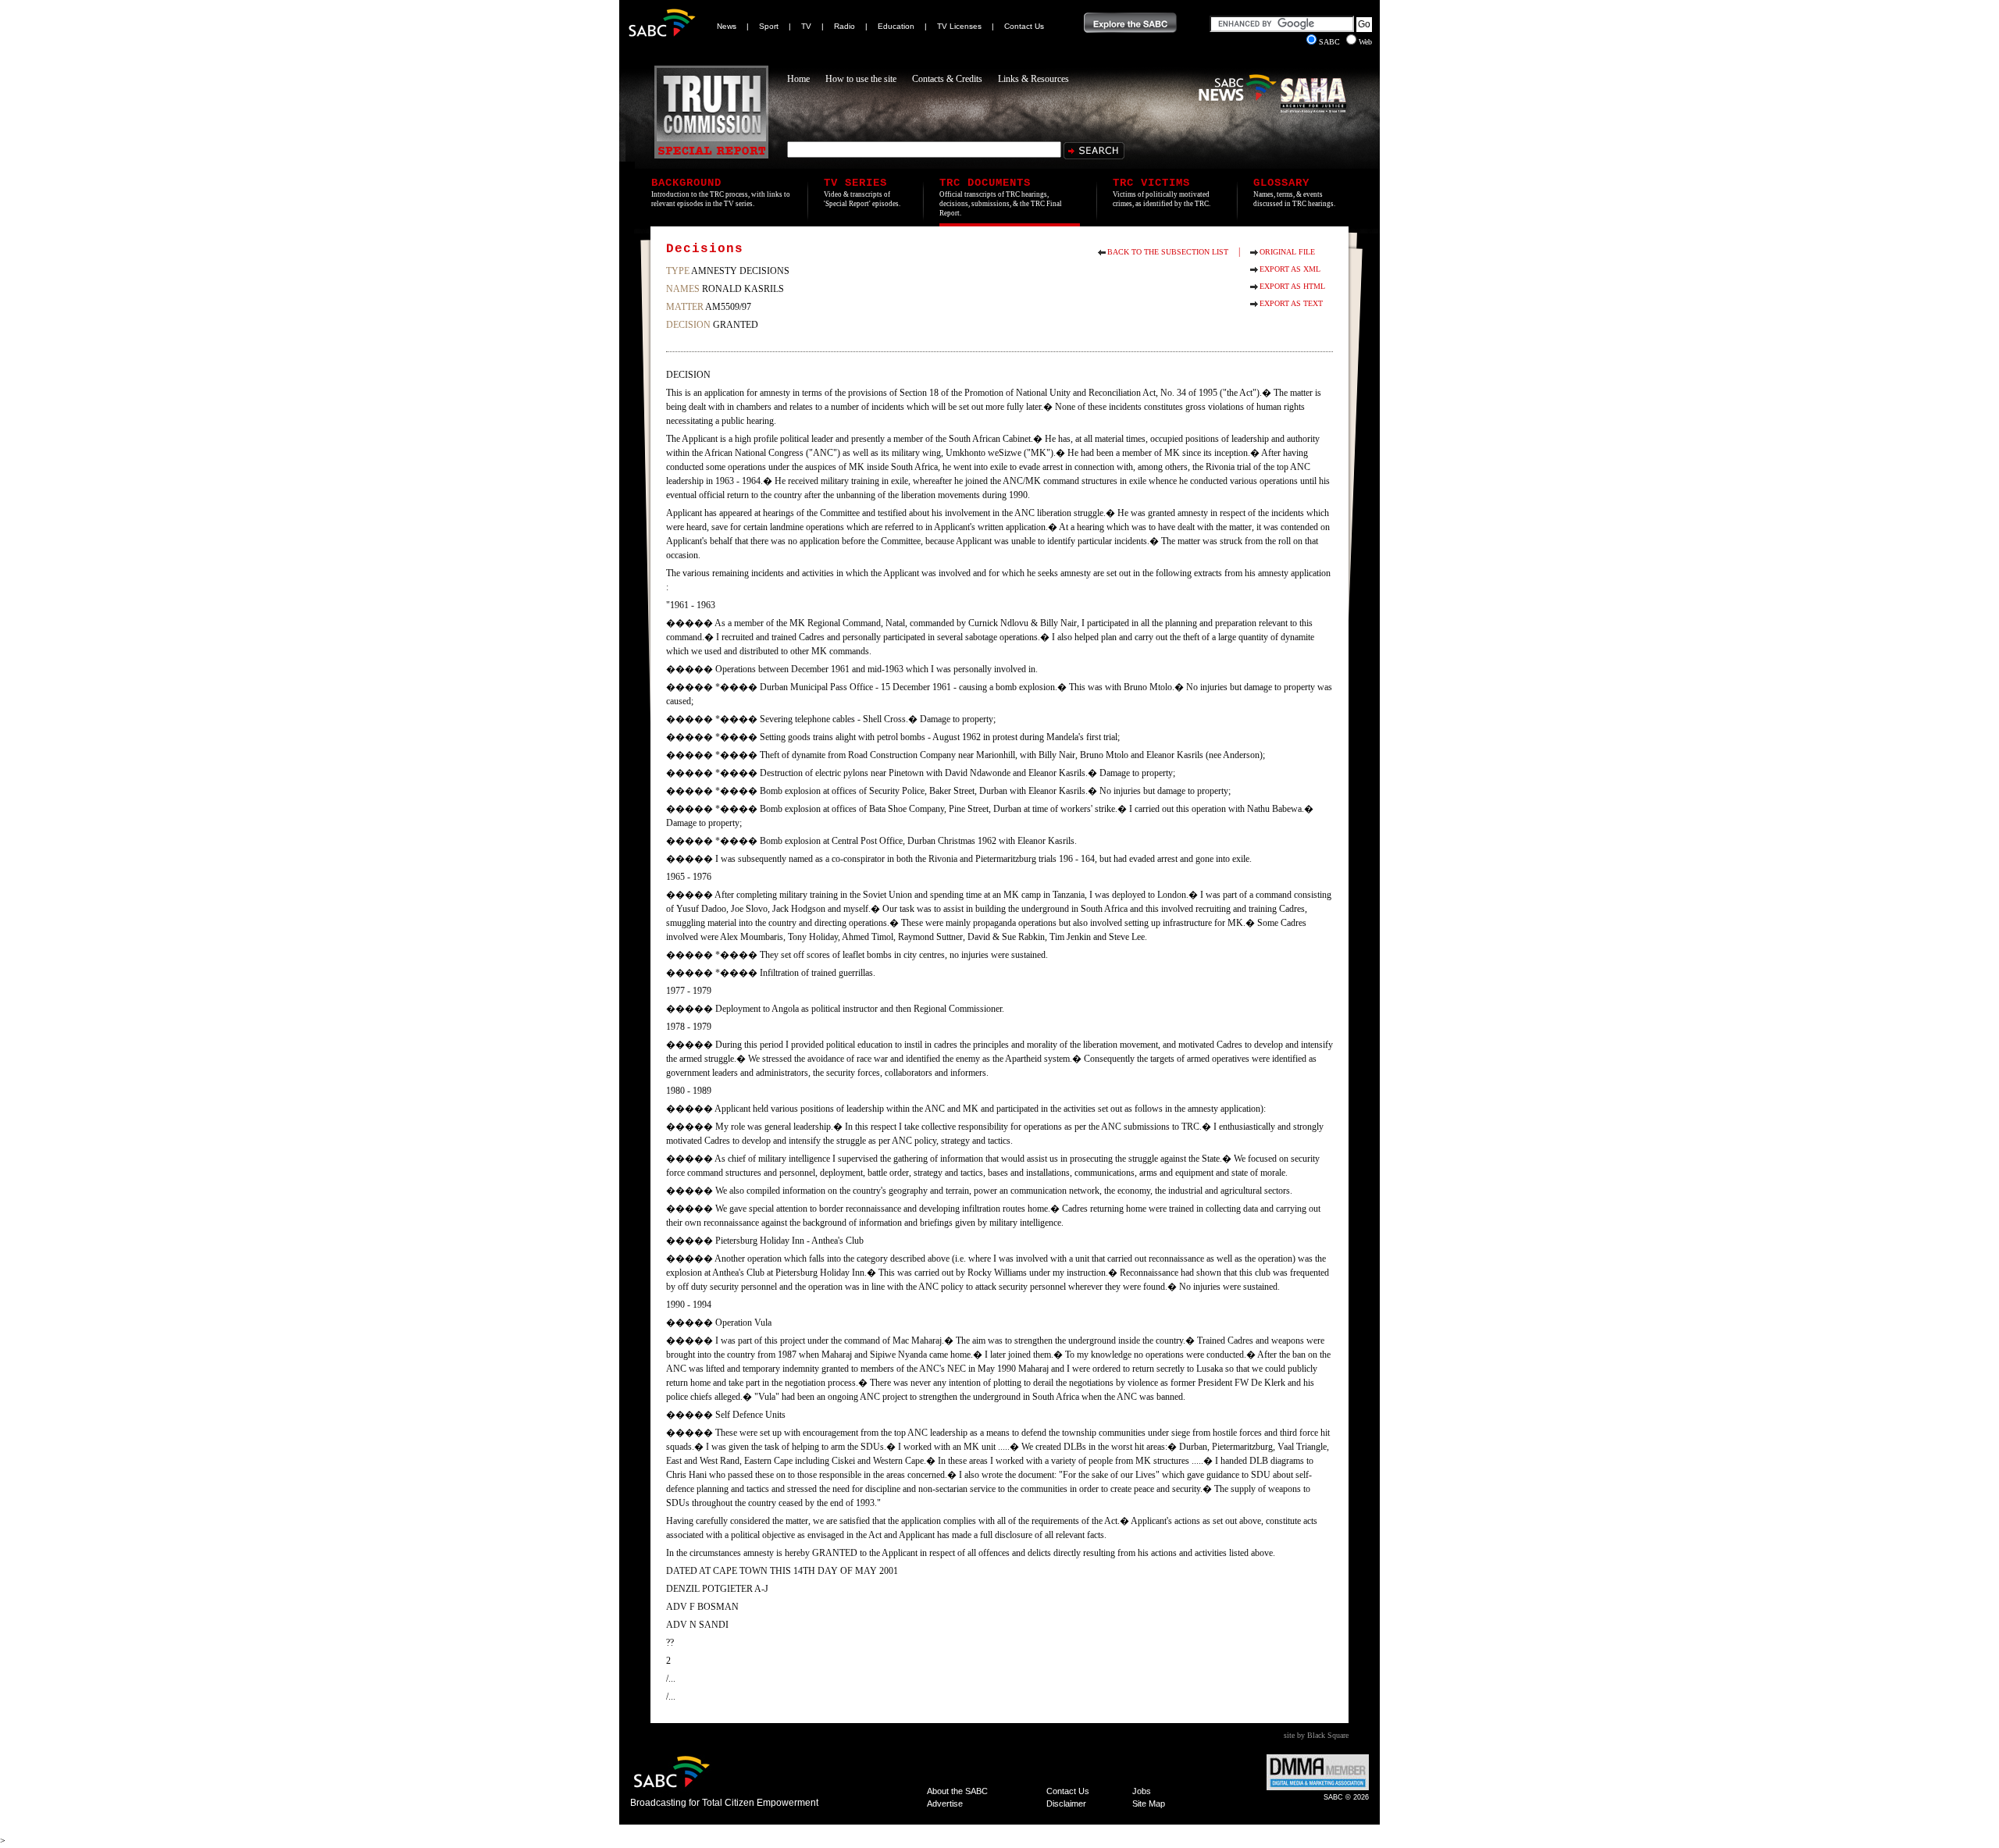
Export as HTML (1292, 286)
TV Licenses (959, 26)
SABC (1331, 42)
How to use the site (861, 79)
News (727, 26)
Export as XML (1290, 269)
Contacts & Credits (947, 79)
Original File (1287, 252)
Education (896, 26)
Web (1365, 42)
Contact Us (1024, 26)
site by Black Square (1316, 1735)
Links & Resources (1033, 79)
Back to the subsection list (1168, 252)
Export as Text (1291, 303)
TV (806, 26)
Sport (769, 26)
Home (798, 79)
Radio (844, 26)
